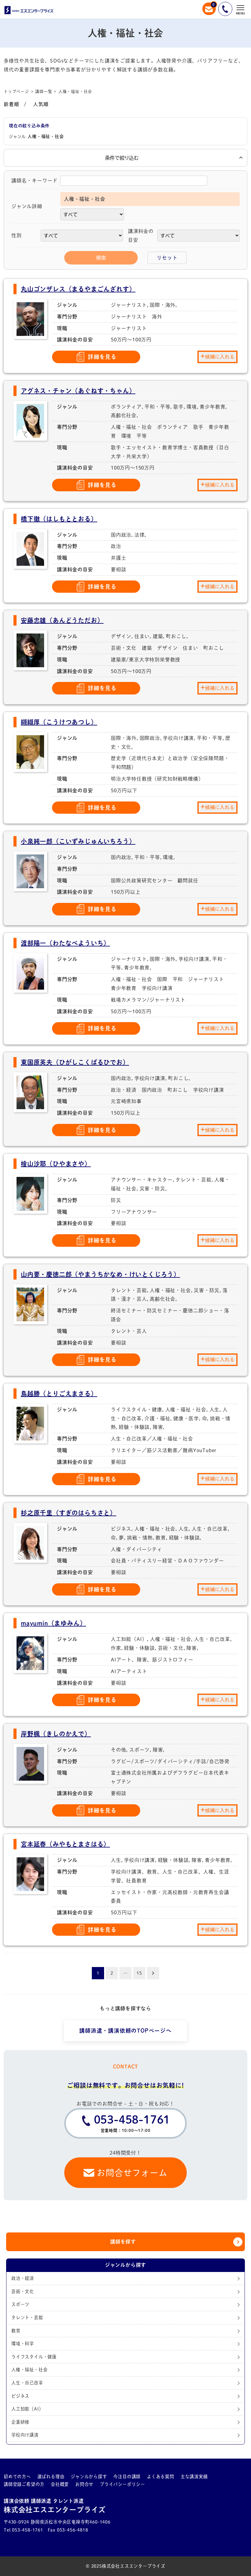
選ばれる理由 (51, 2477)
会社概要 (60, 2484)
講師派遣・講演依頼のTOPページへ (125, 2031)
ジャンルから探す (89, 2477)
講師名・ (34, 181)
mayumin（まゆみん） (53, 1623)
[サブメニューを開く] (26, 2477)
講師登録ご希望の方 (24, 2484)
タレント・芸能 (27, 2317)
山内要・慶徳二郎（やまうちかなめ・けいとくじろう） (100, 1274)
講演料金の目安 (141, 236)
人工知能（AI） (27, 2409)
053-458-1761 (132, 2123)
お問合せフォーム (132, 2173)
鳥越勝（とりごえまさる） (59, 1394)
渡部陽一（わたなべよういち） (65, 943)
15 (139, 1973)
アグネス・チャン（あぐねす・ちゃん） (78, 391)
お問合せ (84, 2484)
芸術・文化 (23, 2291)
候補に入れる (220, 357)
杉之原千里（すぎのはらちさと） (69, 1513)
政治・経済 (23, 2278)
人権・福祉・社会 (29, 2370)
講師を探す (123, 2242)
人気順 (41, 104)
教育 (16, 2331)
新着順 (11, 104)
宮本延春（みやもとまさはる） (65, 1844)
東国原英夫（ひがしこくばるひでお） (75, 1062)
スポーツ (20, 2304)
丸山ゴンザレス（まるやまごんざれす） (78, 289)
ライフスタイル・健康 (34, 2357)
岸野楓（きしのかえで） (56, 1734)
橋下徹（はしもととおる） (59, 519)
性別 (17, 235)
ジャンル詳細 (27, 206)
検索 (101, 258)
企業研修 (20, 2422)
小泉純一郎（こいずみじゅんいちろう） (78, 841)
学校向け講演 (25, 2435)
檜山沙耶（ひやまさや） (56, 1164)
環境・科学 (23, 2344)
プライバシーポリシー (122, 2484)
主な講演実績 (194, 2477)
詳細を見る (102, 357)
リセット (167, 258)
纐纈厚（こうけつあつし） (59, 722)
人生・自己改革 (27, 2383)
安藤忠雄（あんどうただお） (62, 620)
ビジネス (20, 2396)
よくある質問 (161, 2477)
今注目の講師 (127, 2477)
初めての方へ (17, 2477)
